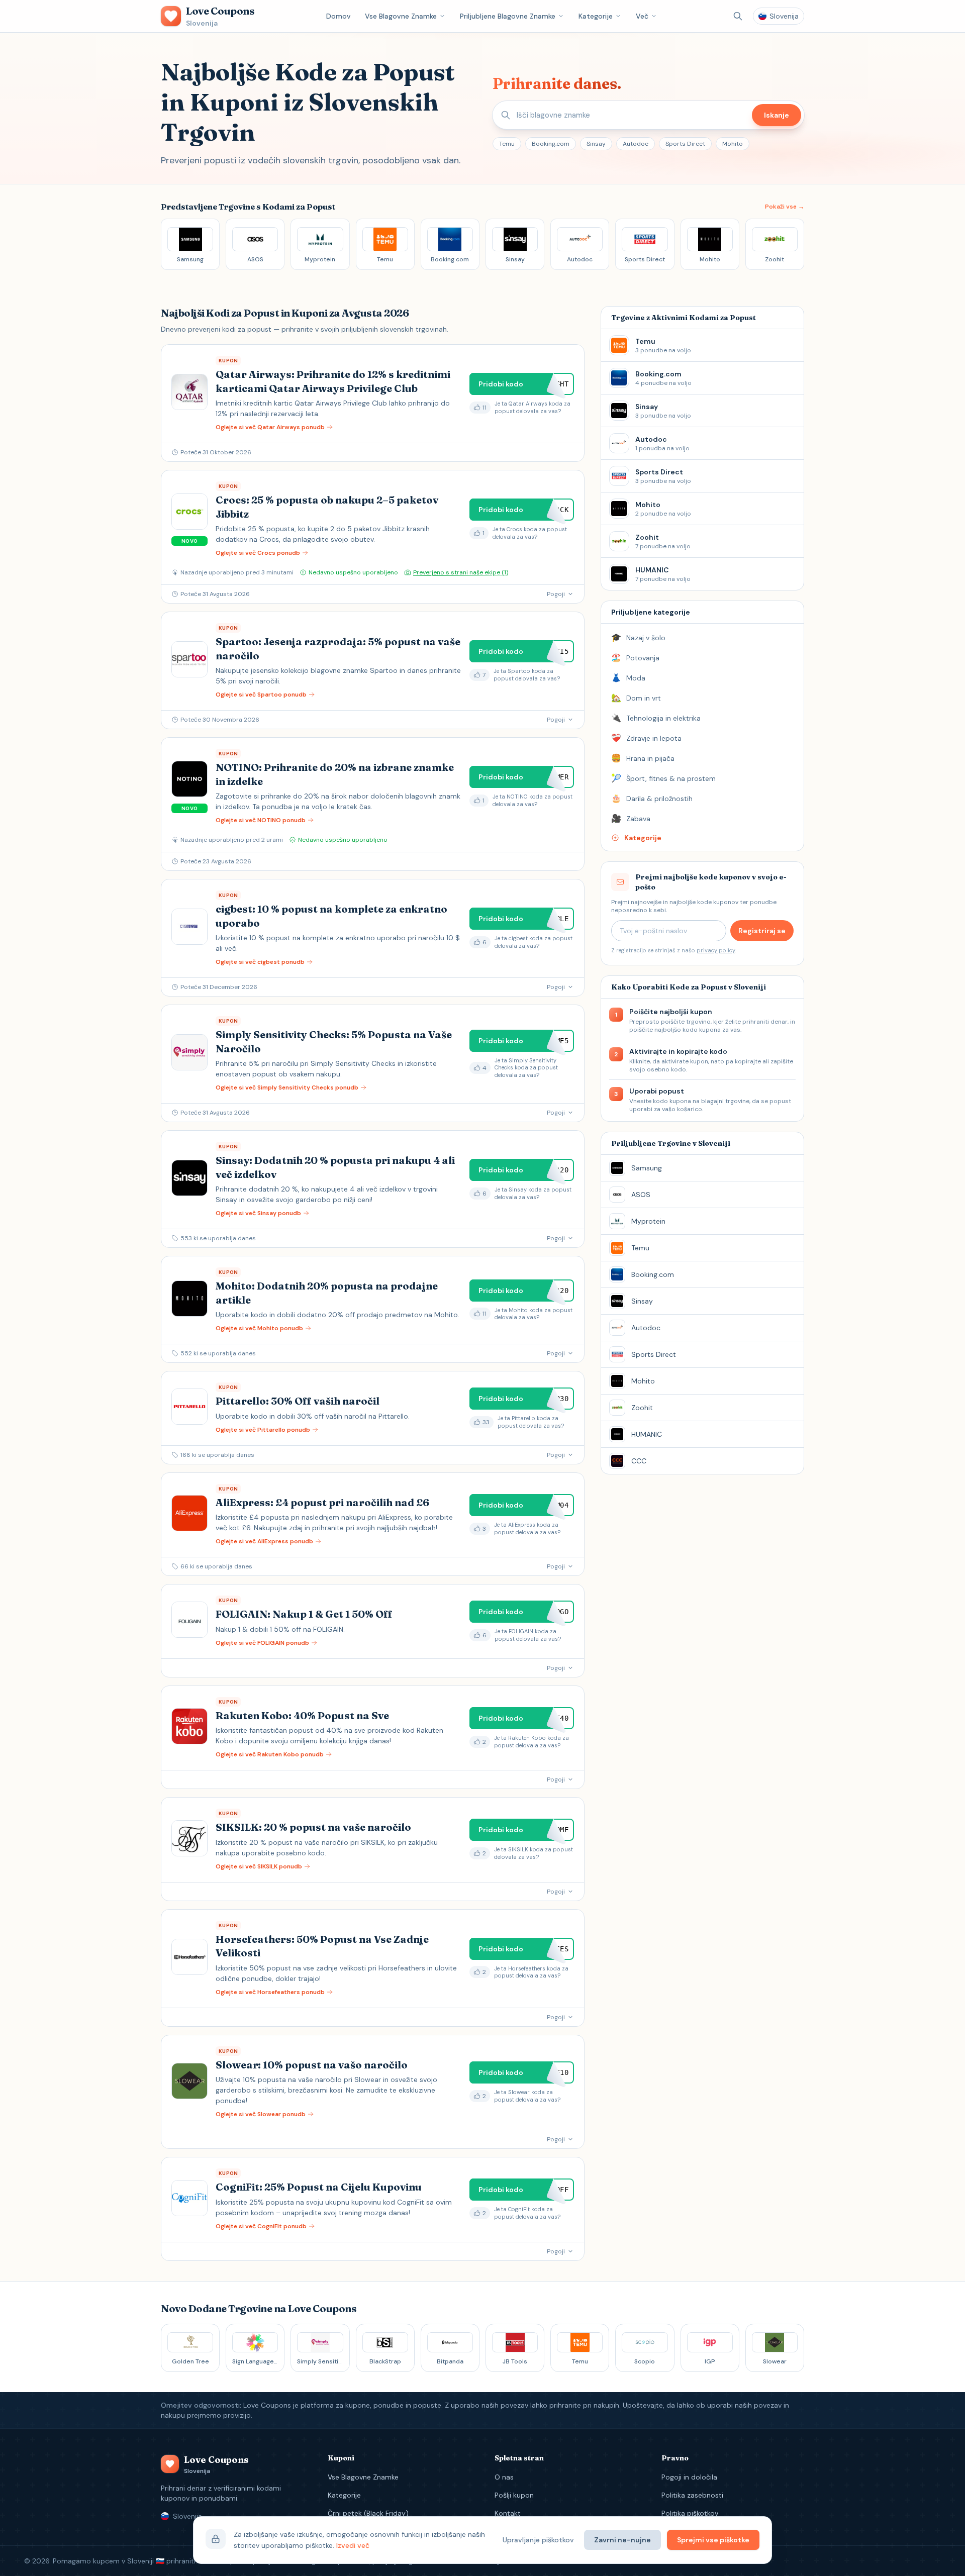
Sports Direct (685, 144)
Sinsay (596, 144)
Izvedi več (353, 2545)
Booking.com (551, 144)
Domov (339, 16)
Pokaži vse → (785, 207)
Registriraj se (762, 931)
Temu (507, 144)
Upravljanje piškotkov (538, 2540)
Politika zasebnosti (692, 2495)
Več (642, 16)
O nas (504, 2477)
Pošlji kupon (514, 2495)
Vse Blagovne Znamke (401, 16)
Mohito (733, 144)
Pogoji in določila (689, 2477)
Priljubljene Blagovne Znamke (508, 16)
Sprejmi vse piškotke (713, 2540)
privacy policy (716, 950)
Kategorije (596, 16)
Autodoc (636, 144)
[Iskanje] (738, 16)
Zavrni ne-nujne (622, 2540)
